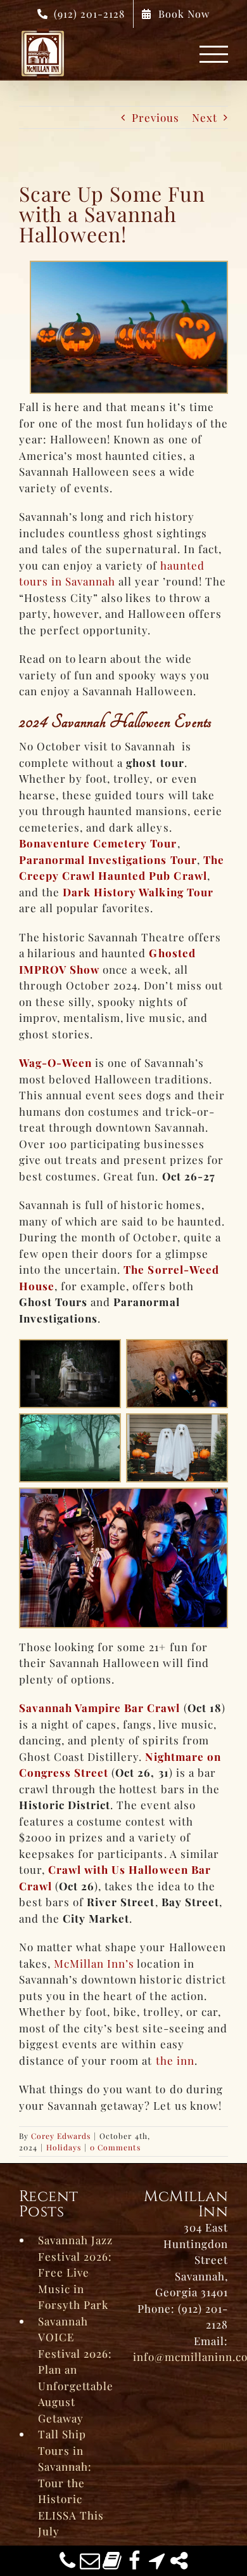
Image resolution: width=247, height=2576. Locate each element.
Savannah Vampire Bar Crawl (100, 1708)
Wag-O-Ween (55, 1062)
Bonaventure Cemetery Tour (98, 843)
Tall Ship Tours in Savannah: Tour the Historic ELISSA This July (71, 2482)
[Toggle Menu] (214, 54)
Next (205, 117)
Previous (155, 117)
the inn (175, 2060)
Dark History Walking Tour (138, 892)
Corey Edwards (61, 2136)
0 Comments (115, 2147)
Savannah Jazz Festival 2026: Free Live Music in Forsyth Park (75, 2272)
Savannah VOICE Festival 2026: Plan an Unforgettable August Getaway (76, 2370)
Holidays (64, 2147)
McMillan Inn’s (94, 1963)
